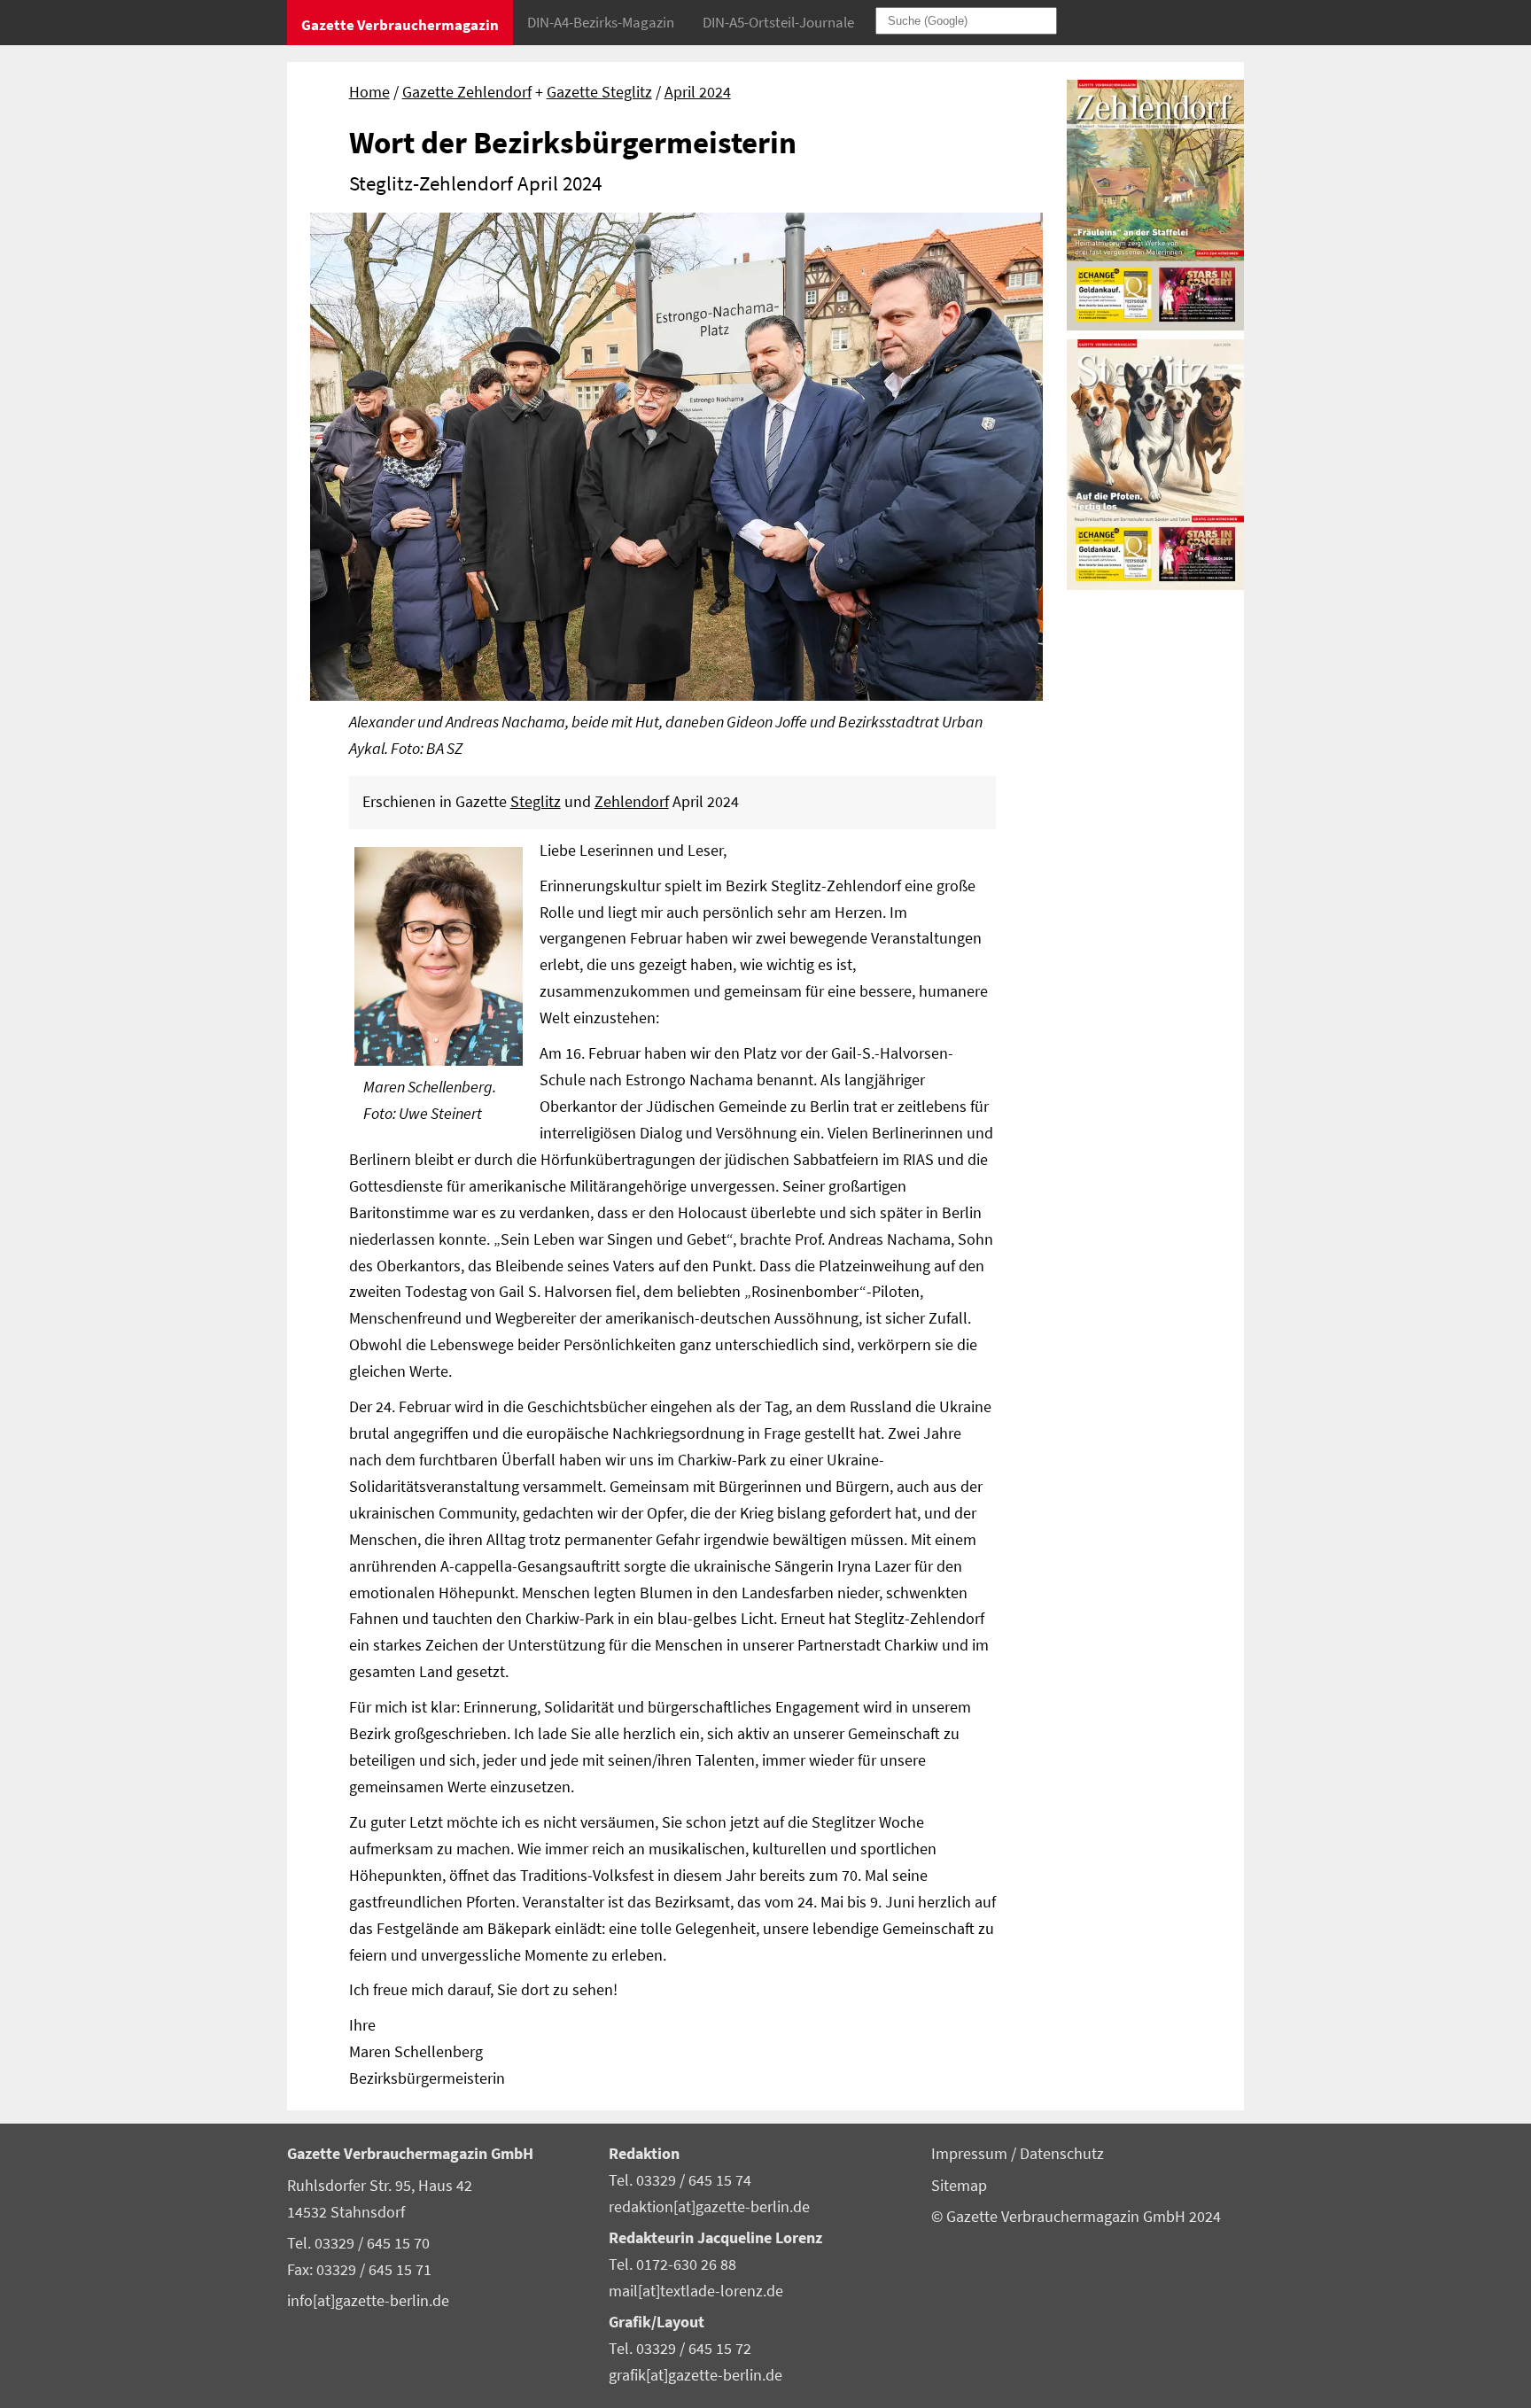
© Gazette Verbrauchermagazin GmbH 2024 (1076, 2217)
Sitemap (959, 2186)
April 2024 (698, 92)
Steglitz (536, 802)
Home (369, 92)
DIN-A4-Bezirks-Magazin (601, 22)
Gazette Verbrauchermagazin (400, 25)
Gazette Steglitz (599, 92)
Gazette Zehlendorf (467, 92)
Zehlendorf (632, 802)
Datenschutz (1062, 2154)
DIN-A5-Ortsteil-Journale (778, 22)
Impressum (971, 2154)
